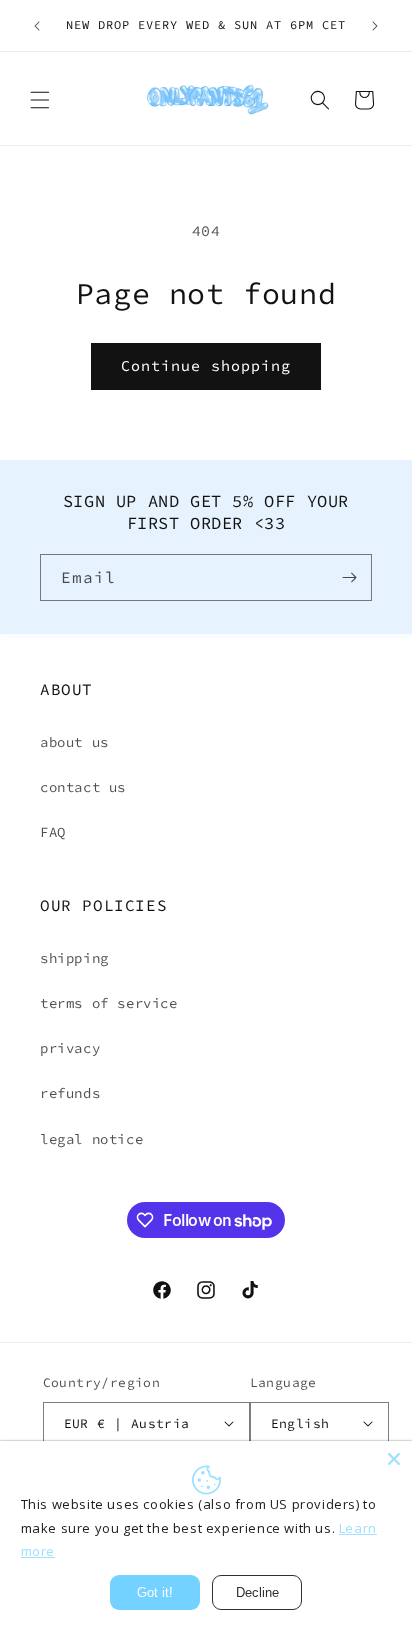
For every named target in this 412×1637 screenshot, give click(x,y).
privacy (70, 1048)
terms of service (109, 1003)
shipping (74, 958)
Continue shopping (206, 365)
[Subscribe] (349, 577)
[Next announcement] (375, 26)
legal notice (91, 1139)
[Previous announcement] (37, 26)
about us (74, 742)
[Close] (394, 1459)
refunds (70, 1093)
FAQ (53, 832)
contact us (83, 787)
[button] (40, 100)
